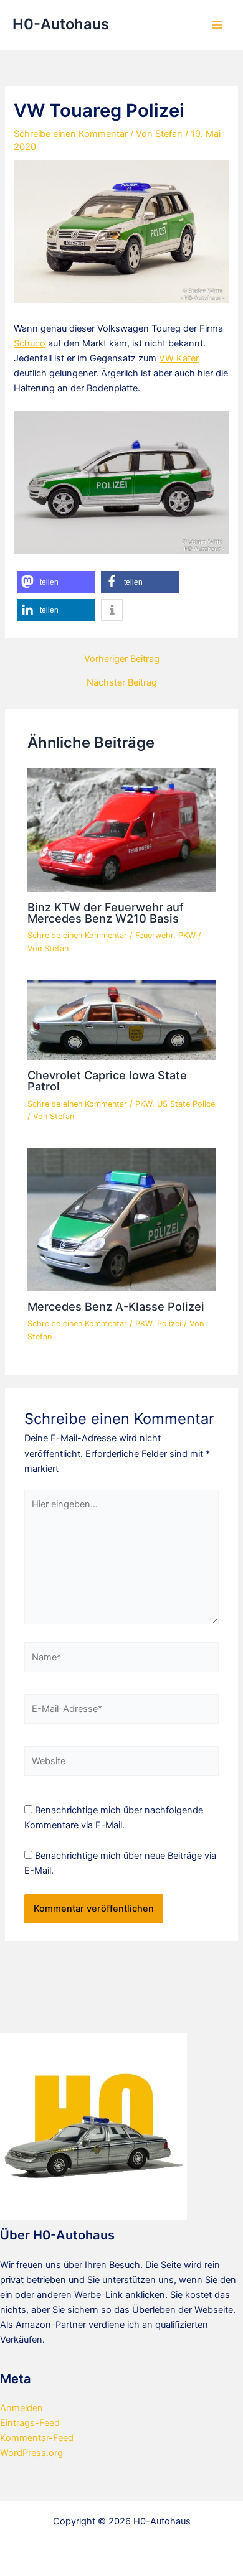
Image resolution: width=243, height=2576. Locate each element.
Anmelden (21, 2408)
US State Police (186, 1104)
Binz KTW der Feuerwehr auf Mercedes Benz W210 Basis (106, 913)
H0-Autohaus (61, 24)
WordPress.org (31, 2453)
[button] (56, 582)
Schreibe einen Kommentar (71, 134)
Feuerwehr (154, 935)
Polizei (169, 1323)
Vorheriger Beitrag (122, 659)
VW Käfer (179, 358)
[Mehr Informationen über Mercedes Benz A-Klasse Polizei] (121, 1219)
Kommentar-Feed (37, 2438)
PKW (187, 935)
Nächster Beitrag (122, 683)
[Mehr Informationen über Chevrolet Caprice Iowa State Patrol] (121, 1020)
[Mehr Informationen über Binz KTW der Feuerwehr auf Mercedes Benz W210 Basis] (121, 830)
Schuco (30, 343)
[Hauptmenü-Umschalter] (217, 25)
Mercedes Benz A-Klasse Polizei (116, 1306)
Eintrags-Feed (30, 2423)
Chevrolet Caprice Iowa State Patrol (107, 1081)
